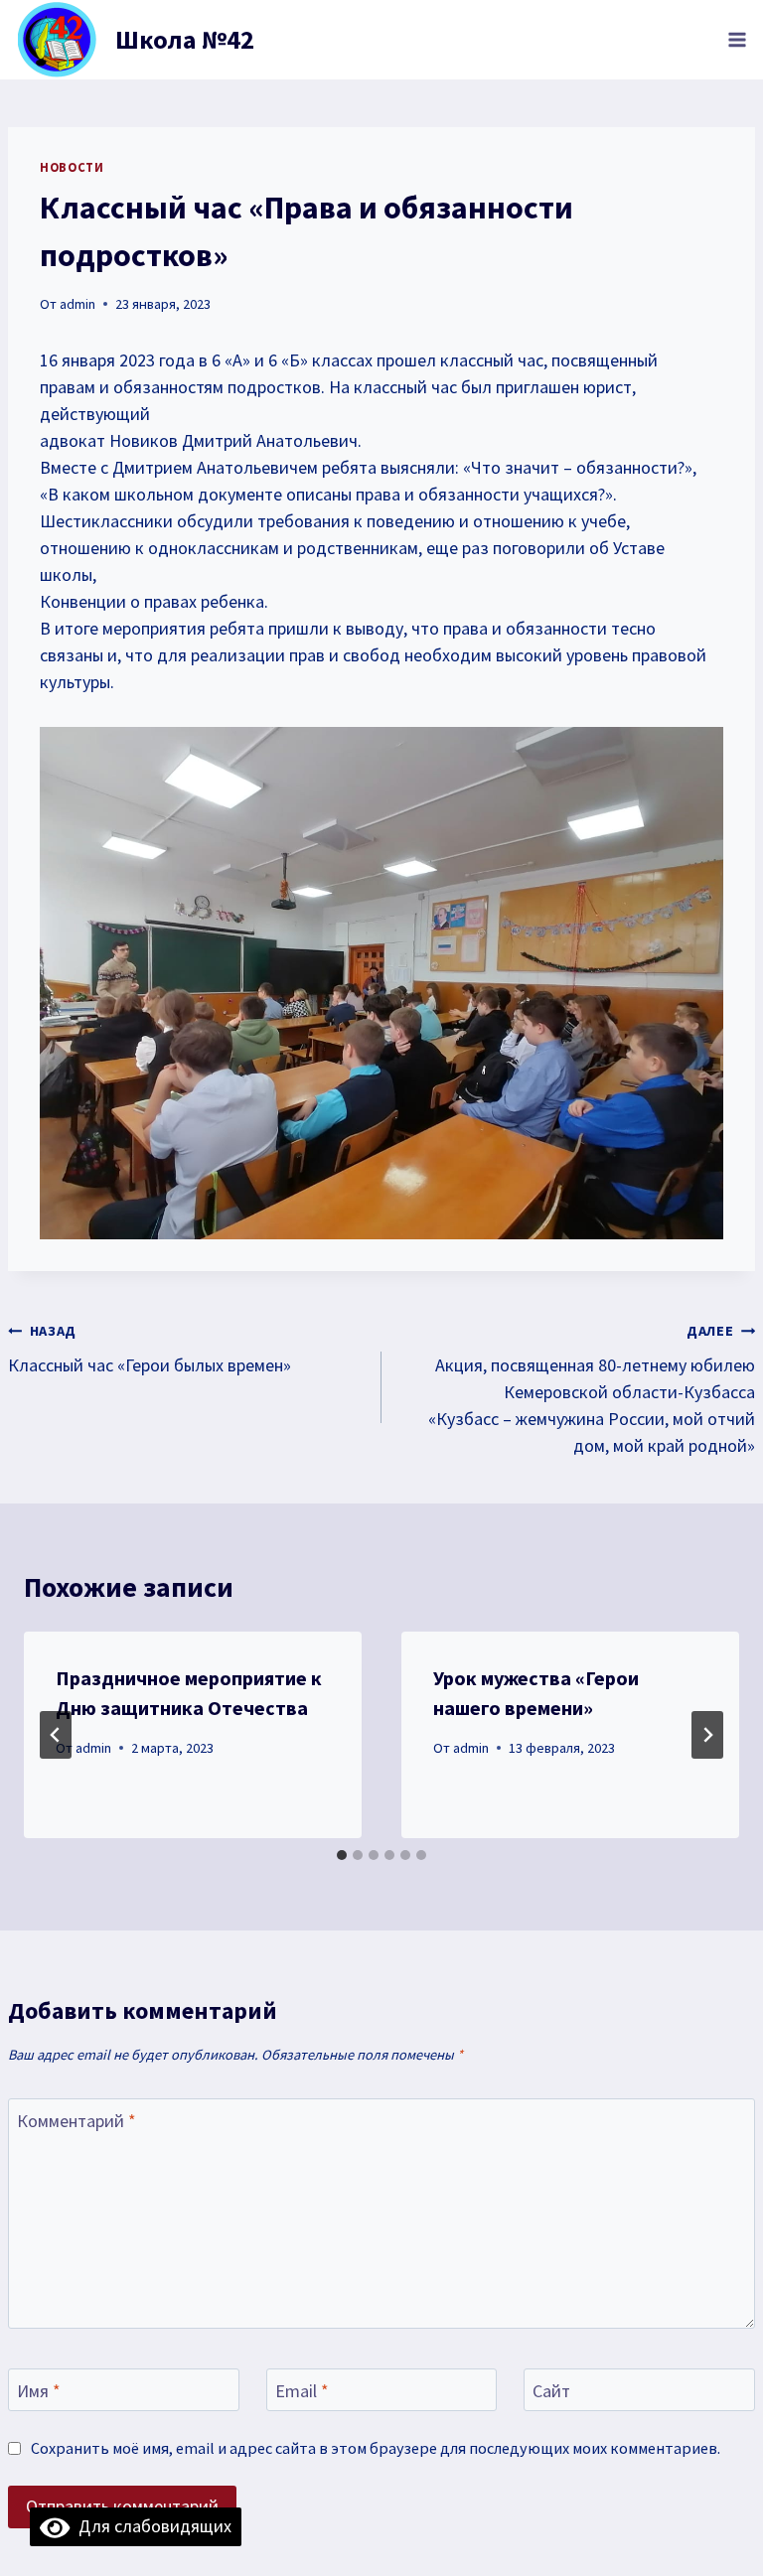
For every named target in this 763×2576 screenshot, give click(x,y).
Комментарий (76, 2122)
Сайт (551, 2392)
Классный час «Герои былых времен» (150, 1349)
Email (302, 2392)
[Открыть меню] (737, 39)
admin (77, 304)
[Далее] (707, 1735)
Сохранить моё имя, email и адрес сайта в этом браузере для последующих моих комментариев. (376, 2448)
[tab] (342, 1855)
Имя (39, 2392)
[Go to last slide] (56, 1735)
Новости (72, 167)
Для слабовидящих (151, 2526)
